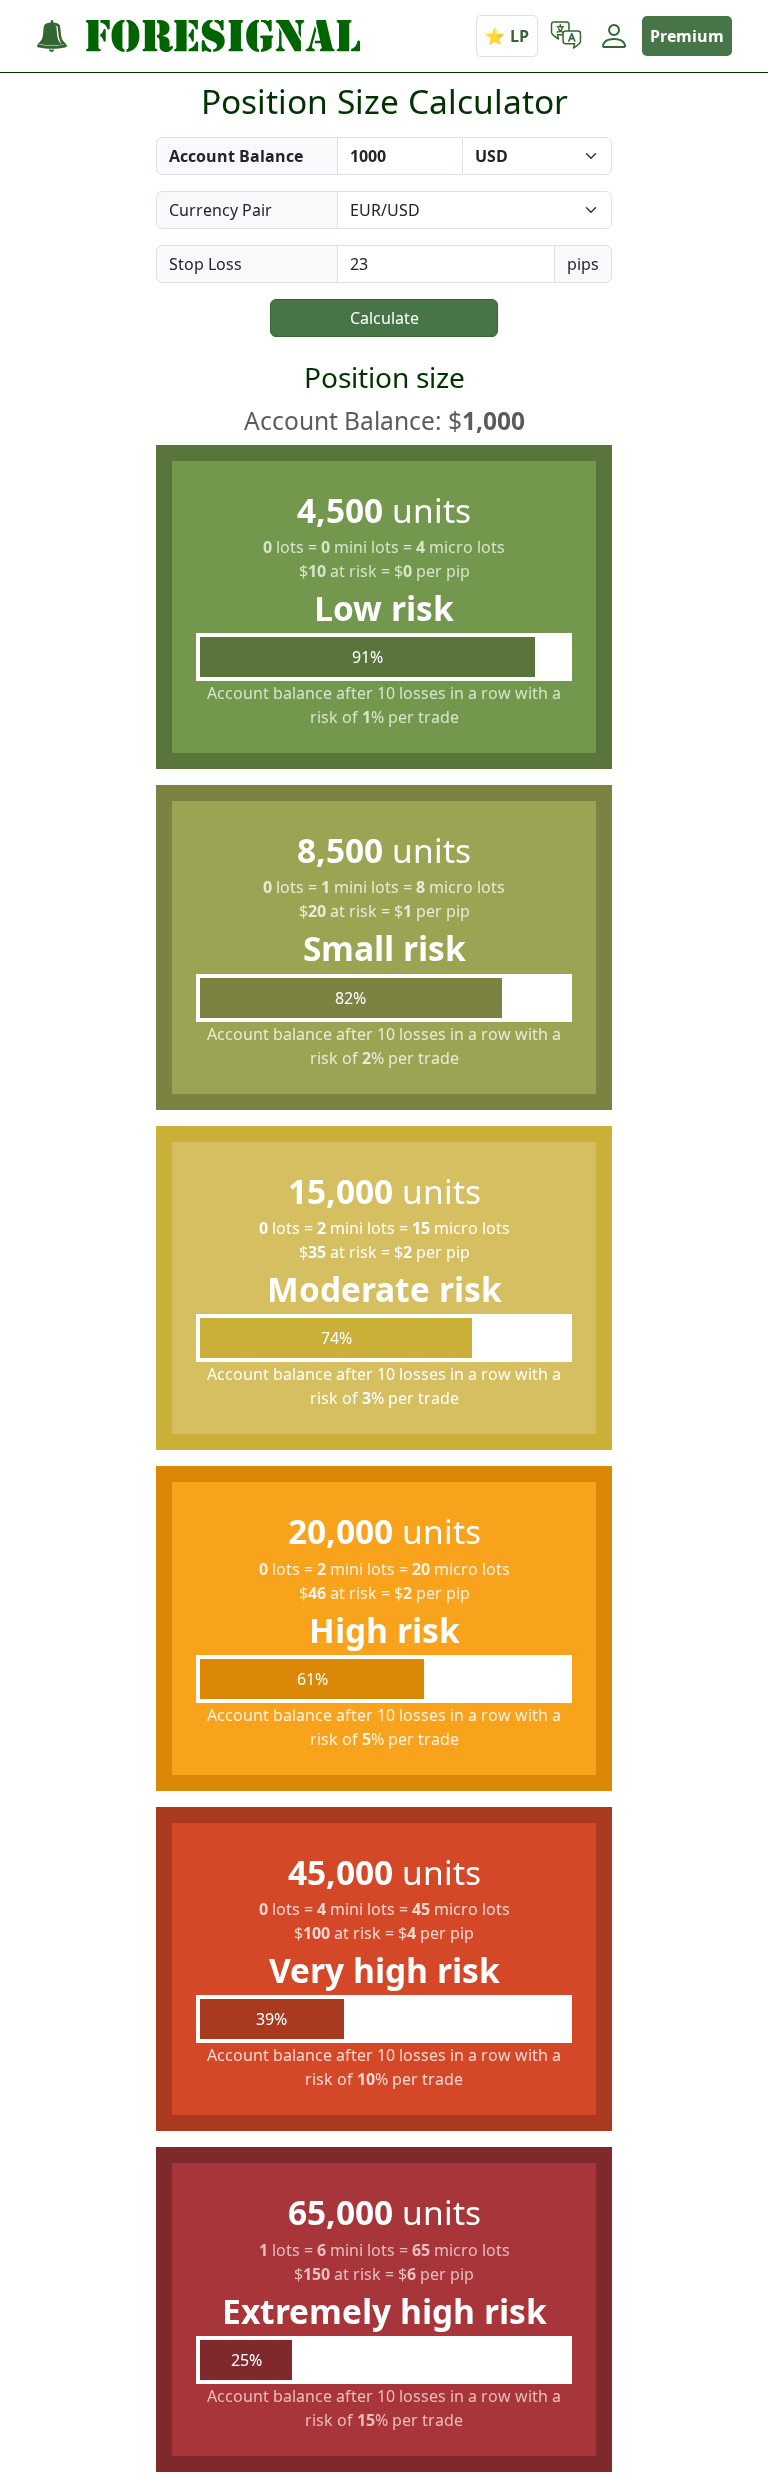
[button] (566, 36)
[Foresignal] (198, 36)
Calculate (384, 318)
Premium (687, 36)
